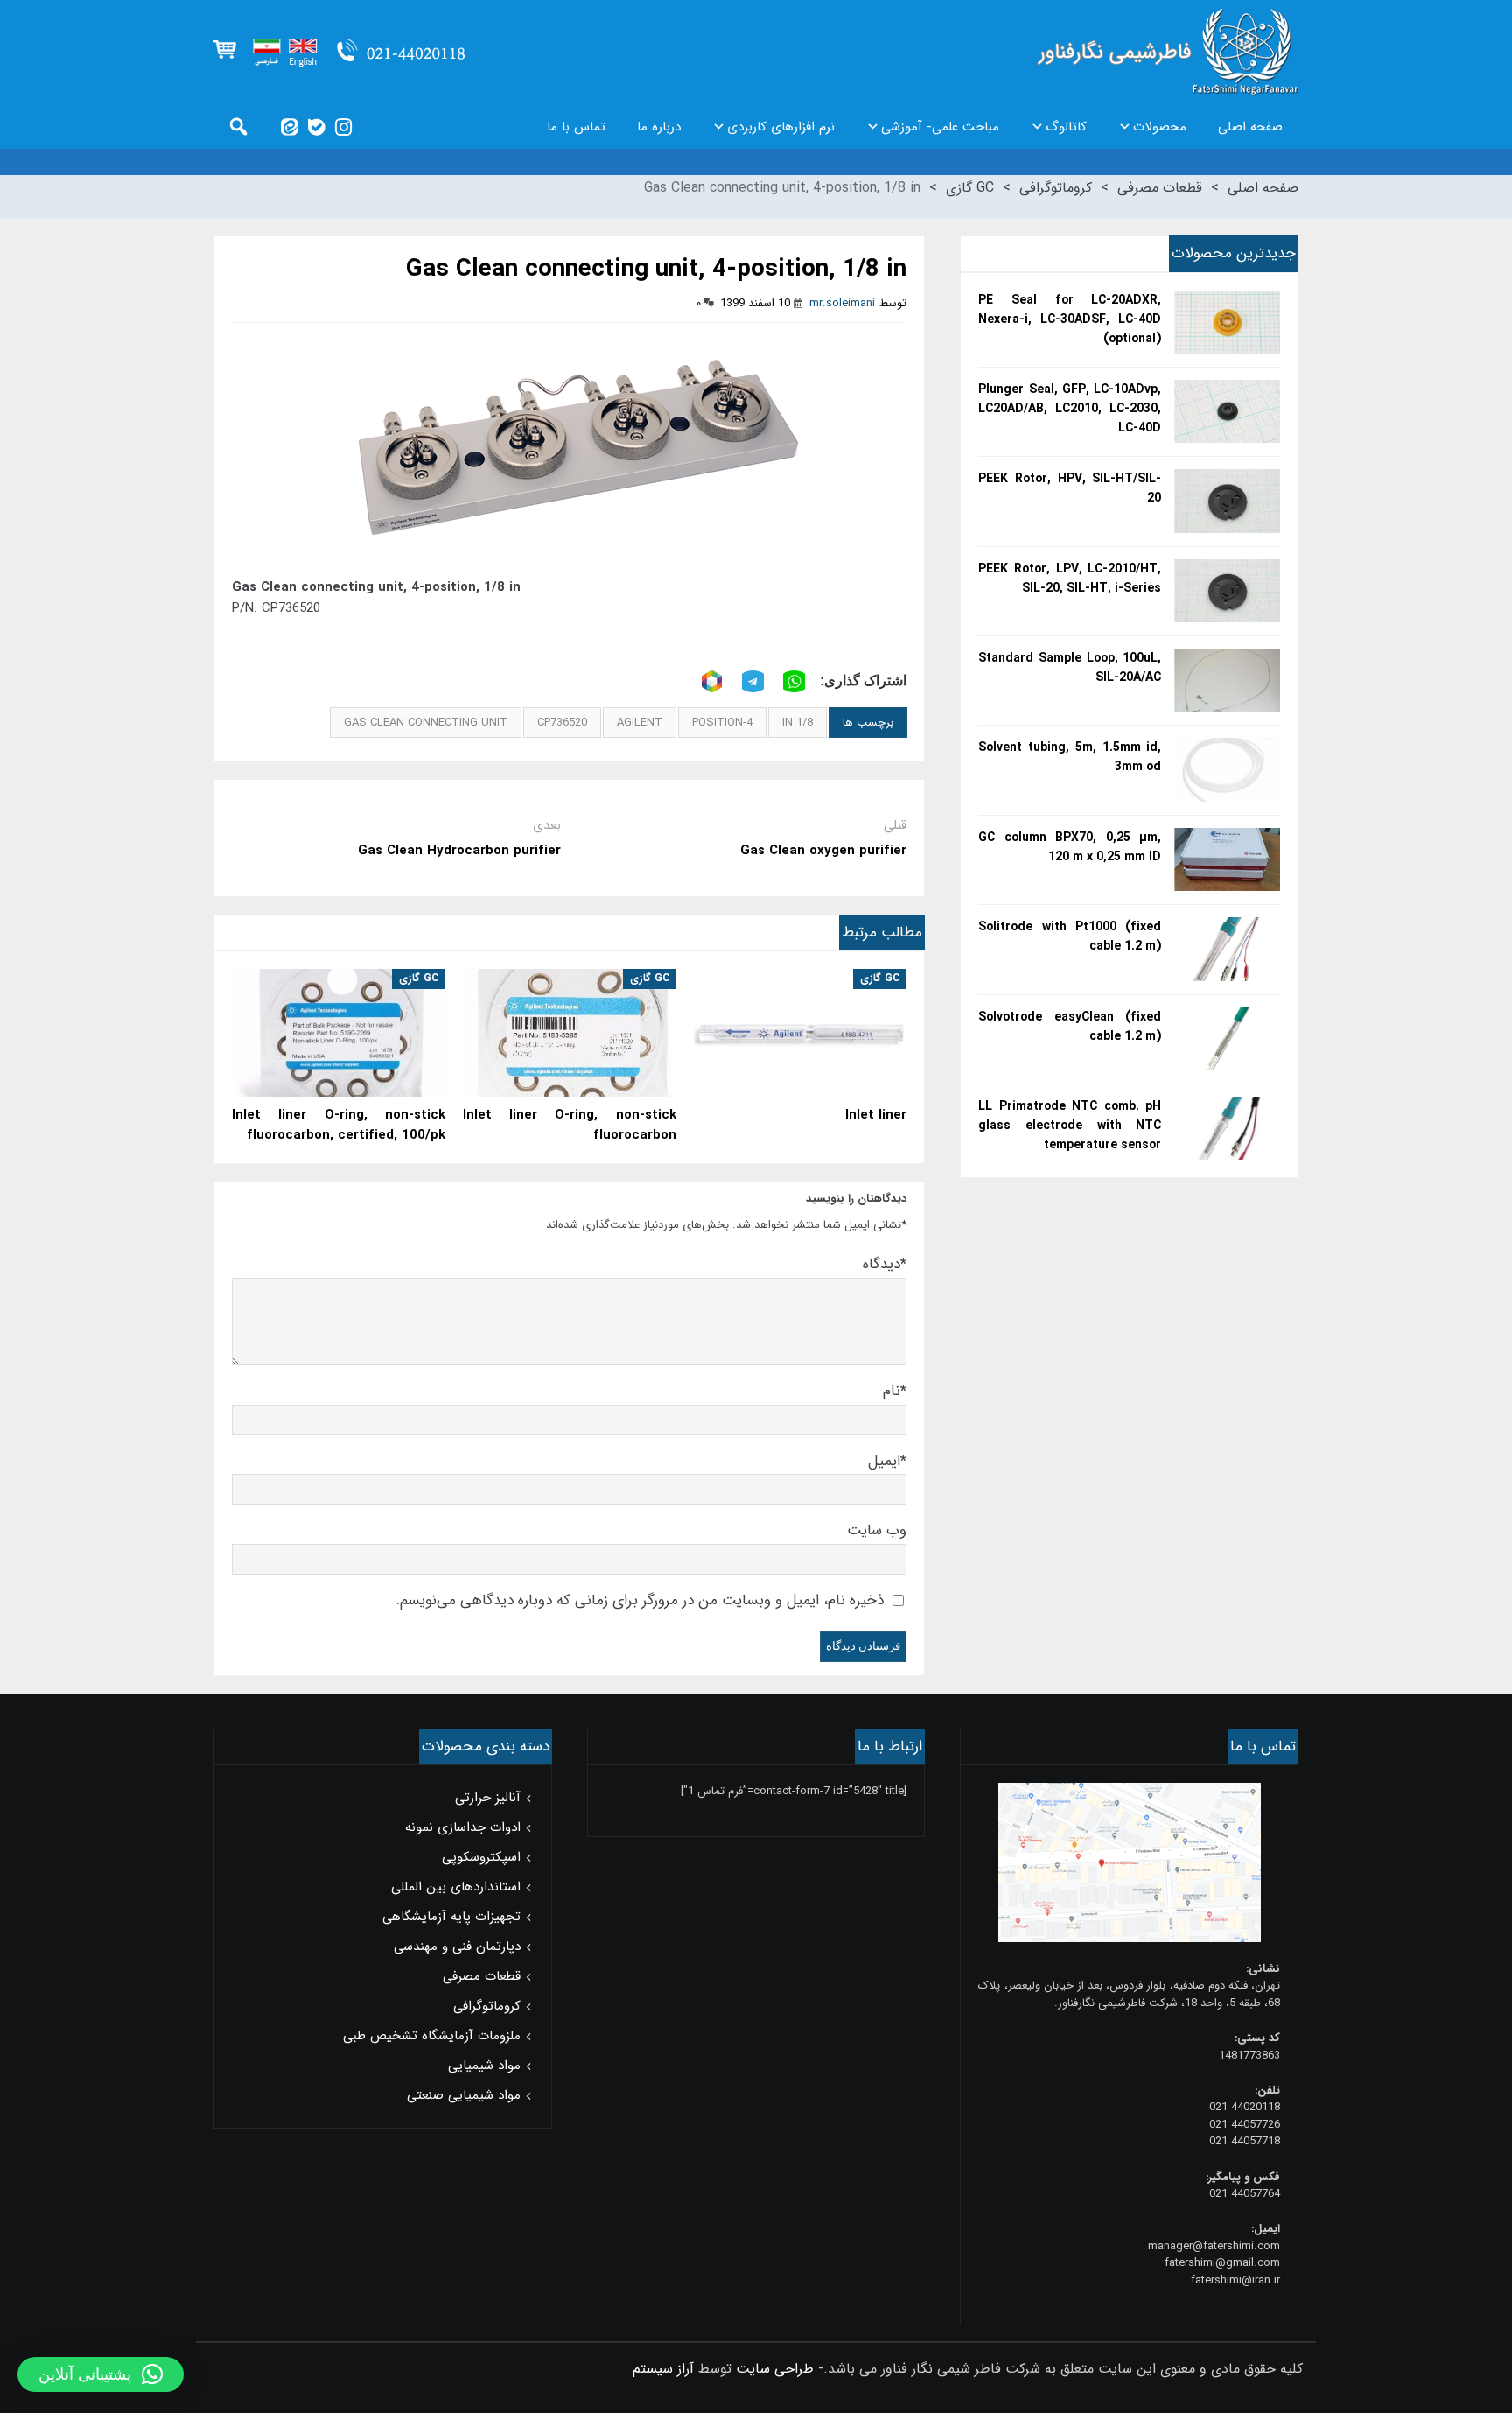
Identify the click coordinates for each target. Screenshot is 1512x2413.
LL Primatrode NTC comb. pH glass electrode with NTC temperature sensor (1070, 1126)
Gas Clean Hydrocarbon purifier (459, 851)
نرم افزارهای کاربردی (781, 127)
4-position (722, 722)
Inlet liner (876, 1115)
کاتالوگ (1066, 127)
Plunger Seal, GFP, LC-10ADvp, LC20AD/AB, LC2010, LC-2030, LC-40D (1070, 409)
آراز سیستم (663, 2369)
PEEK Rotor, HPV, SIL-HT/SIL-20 (1070, 488)
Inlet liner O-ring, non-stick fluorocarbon (570, 1126)
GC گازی (970, 188)
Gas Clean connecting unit (426, 722)
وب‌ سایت (877, 1530)
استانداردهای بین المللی (456, 1887)
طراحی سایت (775, 2369)
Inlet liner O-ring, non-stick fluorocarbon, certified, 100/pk (339, 1126)
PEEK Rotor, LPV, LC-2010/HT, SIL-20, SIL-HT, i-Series (1070, 579)
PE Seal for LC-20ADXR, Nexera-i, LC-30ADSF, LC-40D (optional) (1070, 319)
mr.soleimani (842, 303)
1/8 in (798, 722)
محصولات (1160, 127)
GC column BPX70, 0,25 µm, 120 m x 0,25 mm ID (1070, 847)
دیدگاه (885, 1264)
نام (895, 1391)
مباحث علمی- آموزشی (940, 127)
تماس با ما (576, 127)
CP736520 (562, 722)
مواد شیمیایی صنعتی (464, 2095)
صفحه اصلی (1250, 127)
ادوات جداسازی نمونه (463, 1827)
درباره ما (659, 127)
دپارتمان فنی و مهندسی (457, 1947)
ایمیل (887, 1461)
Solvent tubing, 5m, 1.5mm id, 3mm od (1070, 757)
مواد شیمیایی (484, 2066)
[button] (101, 2374)
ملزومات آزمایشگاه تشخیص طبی (432, 2036)
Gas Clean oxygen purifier (823, 851)
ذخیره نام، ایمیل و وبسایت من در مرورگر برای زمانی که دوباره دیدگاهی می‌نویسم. (640, 1600)
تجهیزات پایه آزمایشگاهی (451, 1917)
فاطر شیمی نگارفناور (1168, 53)
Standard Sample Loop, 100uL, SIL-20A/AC (1070, 668)
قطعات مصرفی (1160, 188)
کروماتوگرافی (1056, 188)
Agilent (640, 722)
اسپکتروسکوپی (481, 1857)
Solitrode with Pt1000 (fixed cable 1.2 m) (1070, 936)
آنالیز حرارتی (488, 1798)
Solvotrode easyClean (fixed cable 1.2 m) (1070, 1027)
